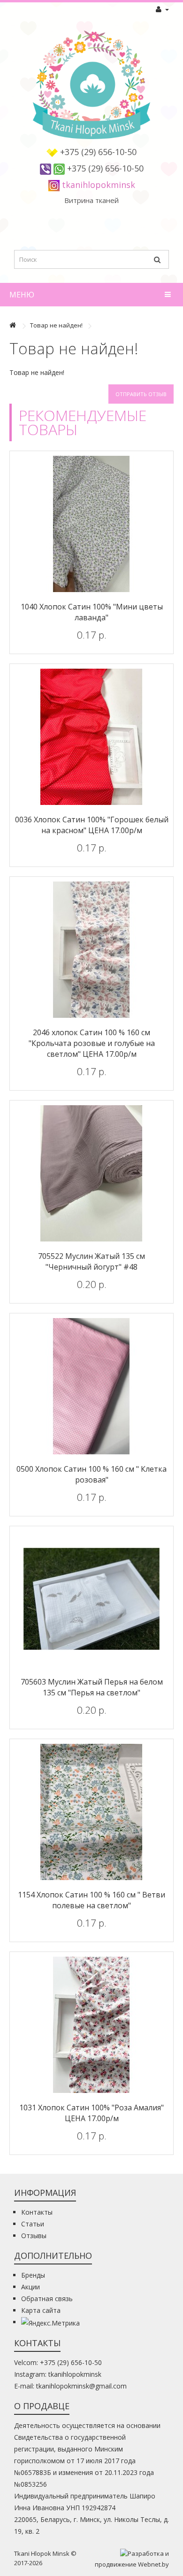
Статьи (33, 2224)
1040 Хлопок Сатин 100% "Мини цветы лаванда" (92, 612)
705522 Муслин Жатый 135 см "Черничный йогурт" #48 (91, 1261)
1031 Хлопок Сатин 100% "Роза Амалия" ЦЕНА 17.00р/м (91, 2113)
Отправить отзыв (141, 394)
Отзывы (34, 2236)
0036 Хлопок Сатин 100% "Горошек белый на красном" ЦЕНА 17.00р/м (92, 825)
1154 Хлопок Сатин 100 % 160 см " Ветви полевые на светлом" (91, 1900)
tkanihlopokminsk (99, 185)
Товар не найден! (56, 325)
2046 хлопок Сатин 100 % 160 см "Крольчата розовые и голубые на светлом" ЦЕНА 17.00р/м (92, 1043)
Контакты (37, 2212)
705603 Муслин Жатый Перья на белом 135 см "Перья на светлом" (92, 1687)
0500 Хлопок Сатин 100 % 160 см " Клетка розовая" (91, 1474)
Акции (30, 2287)
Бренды (33, 2275)
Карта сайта (41, 2310)
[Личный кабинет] (162, 9)
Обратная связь (47, 2299)
